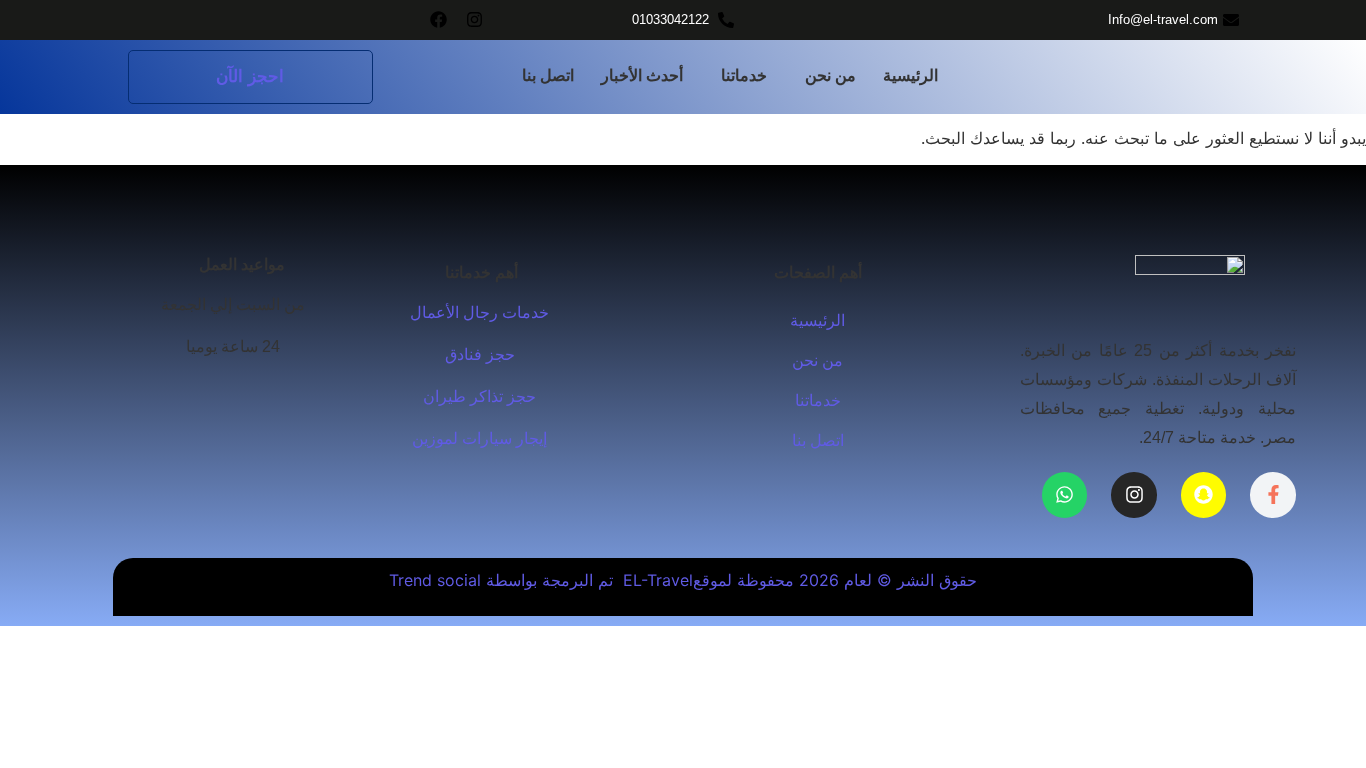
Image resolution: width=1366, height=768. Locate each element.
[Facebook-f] (1273, 495)
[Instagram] (474, 19)
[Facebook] (438, 19)
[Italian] (269, 389)
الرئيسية (910, 75)
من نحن (830, 75)
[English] (209, 389)
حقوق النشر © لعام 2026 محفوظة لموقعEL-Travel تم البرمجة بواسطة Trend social (683, 580)
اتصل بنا (548, 75)
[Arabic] (189, 389)
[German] (249, 389)
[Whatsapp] (1065, 495)
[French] (229, 389)
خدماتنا (744, 75)
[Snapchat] (1204, 495)
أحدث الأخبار (642, 75)
